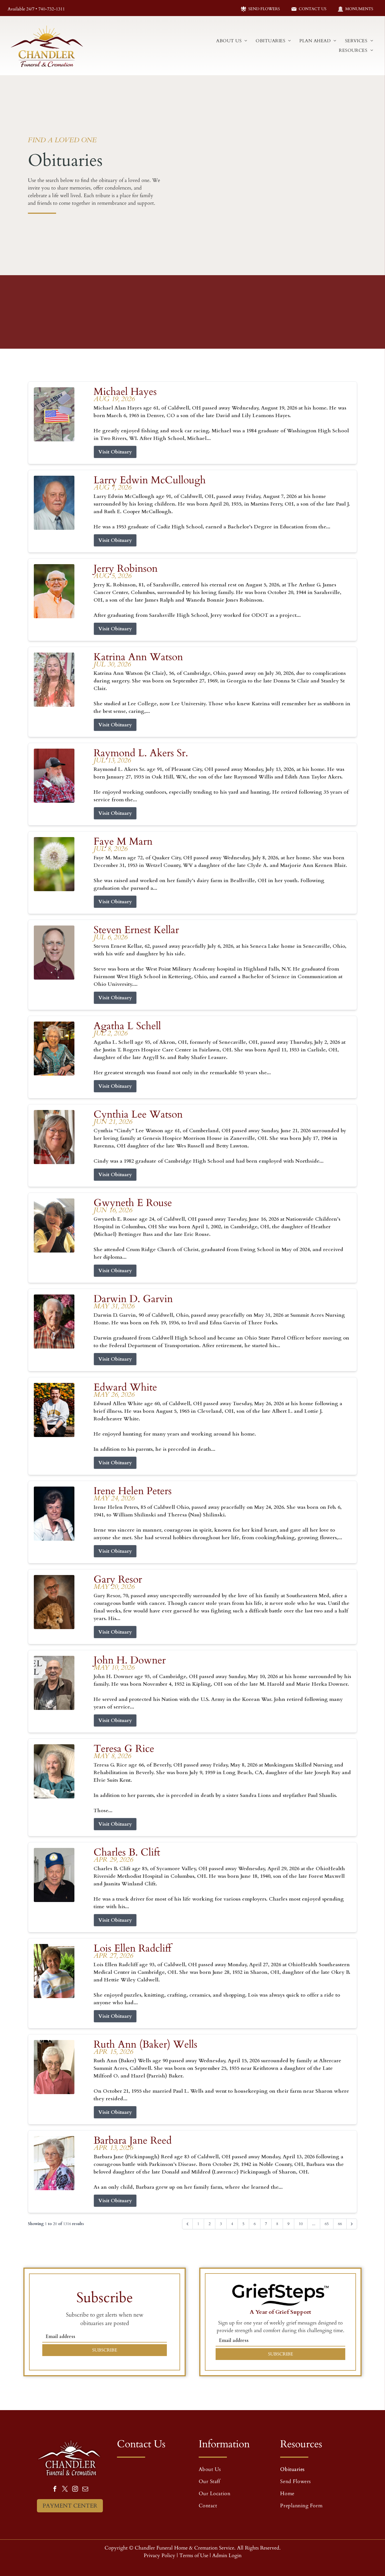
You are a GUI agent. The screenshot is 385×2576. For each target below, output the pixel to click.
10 (301, 2224)
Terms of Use (194, 2556)
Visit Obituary (115, 452)
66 (340, 2224)
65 (327, 2224)
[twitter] (65, 2490)
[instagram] (75, 2490)
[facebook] (55, 2490)
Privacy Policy (160, 2556)
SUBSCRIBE (105, 2350)
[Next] (352, 2224)
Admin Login (227, 2556)
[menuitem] (232, 41)
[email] (85, 2490)
